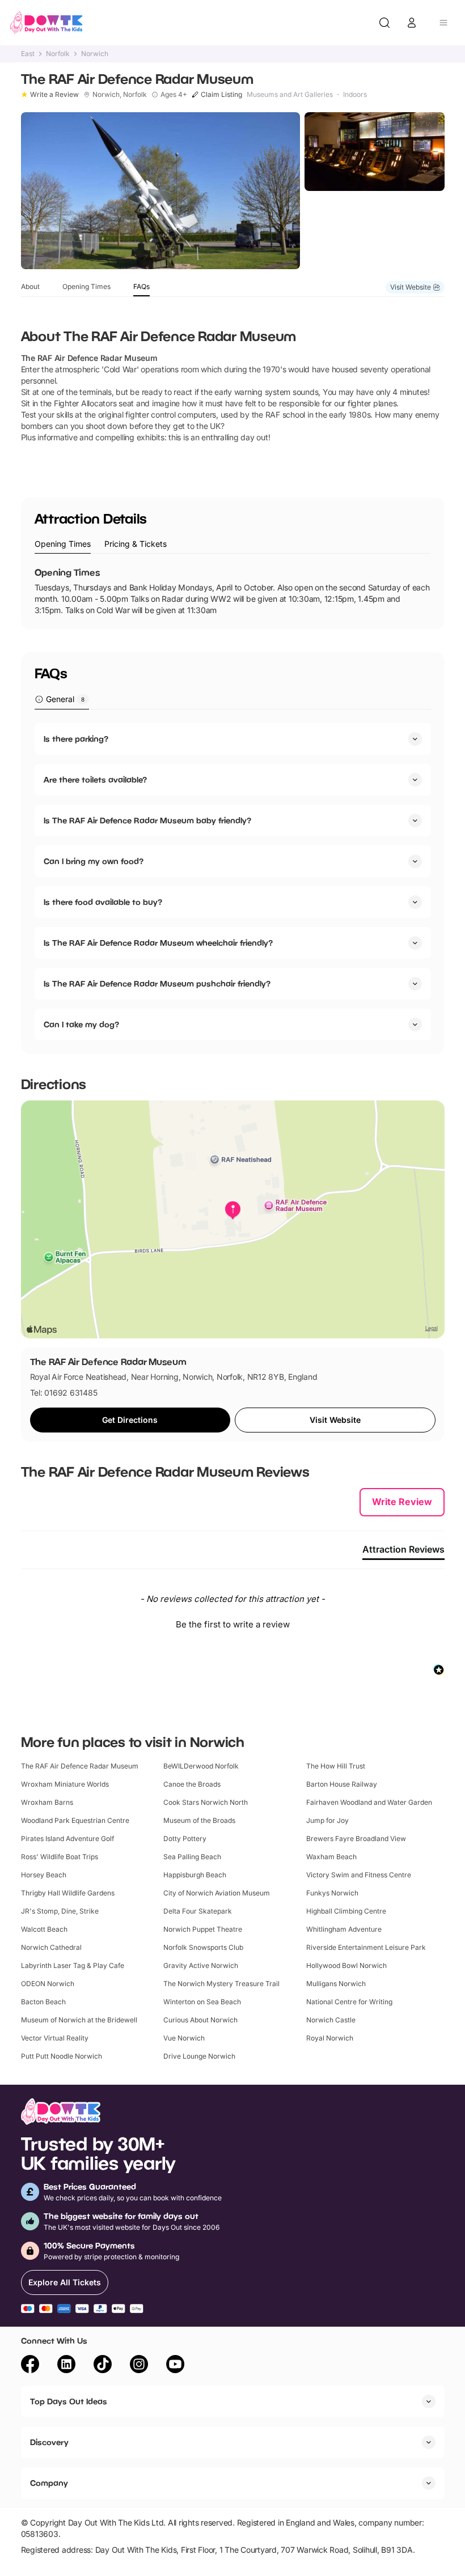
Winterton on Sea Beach (202, 2002)
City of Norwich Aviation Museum (217, 1893)
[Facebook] (30, 2366)
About (30, 286)
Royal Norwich (330, 2038)
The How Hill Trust (336, 1766)
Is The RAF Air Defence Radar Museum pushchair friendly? (157, 983)
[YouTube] (175, 2366)
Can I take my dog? (81, 1024)
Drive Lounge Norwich (199, 2056)
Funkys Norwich (332, 1893)
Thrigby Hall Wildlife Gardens (68, 1893)
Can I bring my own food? (94, 861)
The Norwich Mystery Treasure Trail (221, 1984)
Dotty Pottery (185, 1839)
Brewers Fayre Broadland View (356, 1839)
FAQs (141, 286)
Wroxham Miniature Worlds (65, 1784)
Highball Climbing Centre (346, 1911)
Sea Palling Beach (192, 1857)
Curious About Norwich (200, 2020)
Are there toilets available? (95, 779)
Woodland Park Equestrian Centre (75, 1820)
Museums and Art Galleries (290, 95)
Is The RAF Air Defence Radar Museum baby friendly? (147, 820)
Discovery (49, 2442)
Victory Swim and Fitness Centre (359, 1875)
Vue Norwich (184, 2038)
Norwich (95, 54)
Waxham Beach (331, 1857)
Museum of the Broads (199, 1820)
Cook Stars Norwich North (206, 1802)
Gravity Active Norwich (201, 1965)
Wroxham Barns (47, 1802)
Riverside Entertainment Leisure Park (366, 1947)
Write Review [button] (402, 1502)
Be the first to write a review (233, 1624)
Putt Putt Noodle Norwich (62, 2056)
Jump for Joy (327, 1820)
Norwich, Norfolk (120, 95)
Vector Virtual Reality (55, 2038)
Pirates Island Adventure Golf (67, 1839)
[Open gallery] (161, 191)
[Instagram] (139, 2366)
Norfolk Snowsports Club (203, 1947)
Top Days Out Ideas (69, 2401)
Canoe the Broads (192, 1784)
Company (49, 2483)
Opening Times (86, 286)
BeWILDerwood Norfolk (201, 1766)
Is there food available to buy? (103, 902)
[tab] (63, 544)
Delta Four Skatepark (198, 1911)
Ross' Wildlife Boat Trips (60, 1857)
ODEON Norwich (48, 1984)
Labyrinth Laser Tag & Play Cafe (73, 1965)
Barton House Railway (342, 1784)
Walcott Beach (44, 1929)
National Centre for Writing (349, 2002)
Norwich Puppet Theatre (203, 1929)
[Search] (384, 23)
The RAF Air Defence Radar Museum (80, 1766)
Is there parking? (76, 739)
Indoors (355, 95)
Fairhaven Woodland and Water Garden (369, 1802)
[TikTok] (103, 2366)
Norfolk (58, 54)
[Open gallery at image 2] (375, 152)
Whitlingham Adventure (344, 1929)
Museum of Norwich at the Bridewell (79, 2020)
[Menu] (443, 23)
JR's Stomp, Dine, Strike (60, 1911)
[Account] (412, 23)
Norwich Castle (331, 2020)
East (28, 54)
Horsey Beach (44, 1875)
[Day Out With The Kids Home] (46, 23)
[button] (233, 1623)
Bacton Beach (43, 2002)
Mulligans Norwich (336, 1984)
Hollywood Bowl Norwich (346, 1965)
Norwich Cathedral (51, 1947)
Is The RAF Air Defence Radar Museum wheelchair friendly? (158, 943)
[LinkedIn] (66, 2366)
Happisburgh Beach (195, 1875)
